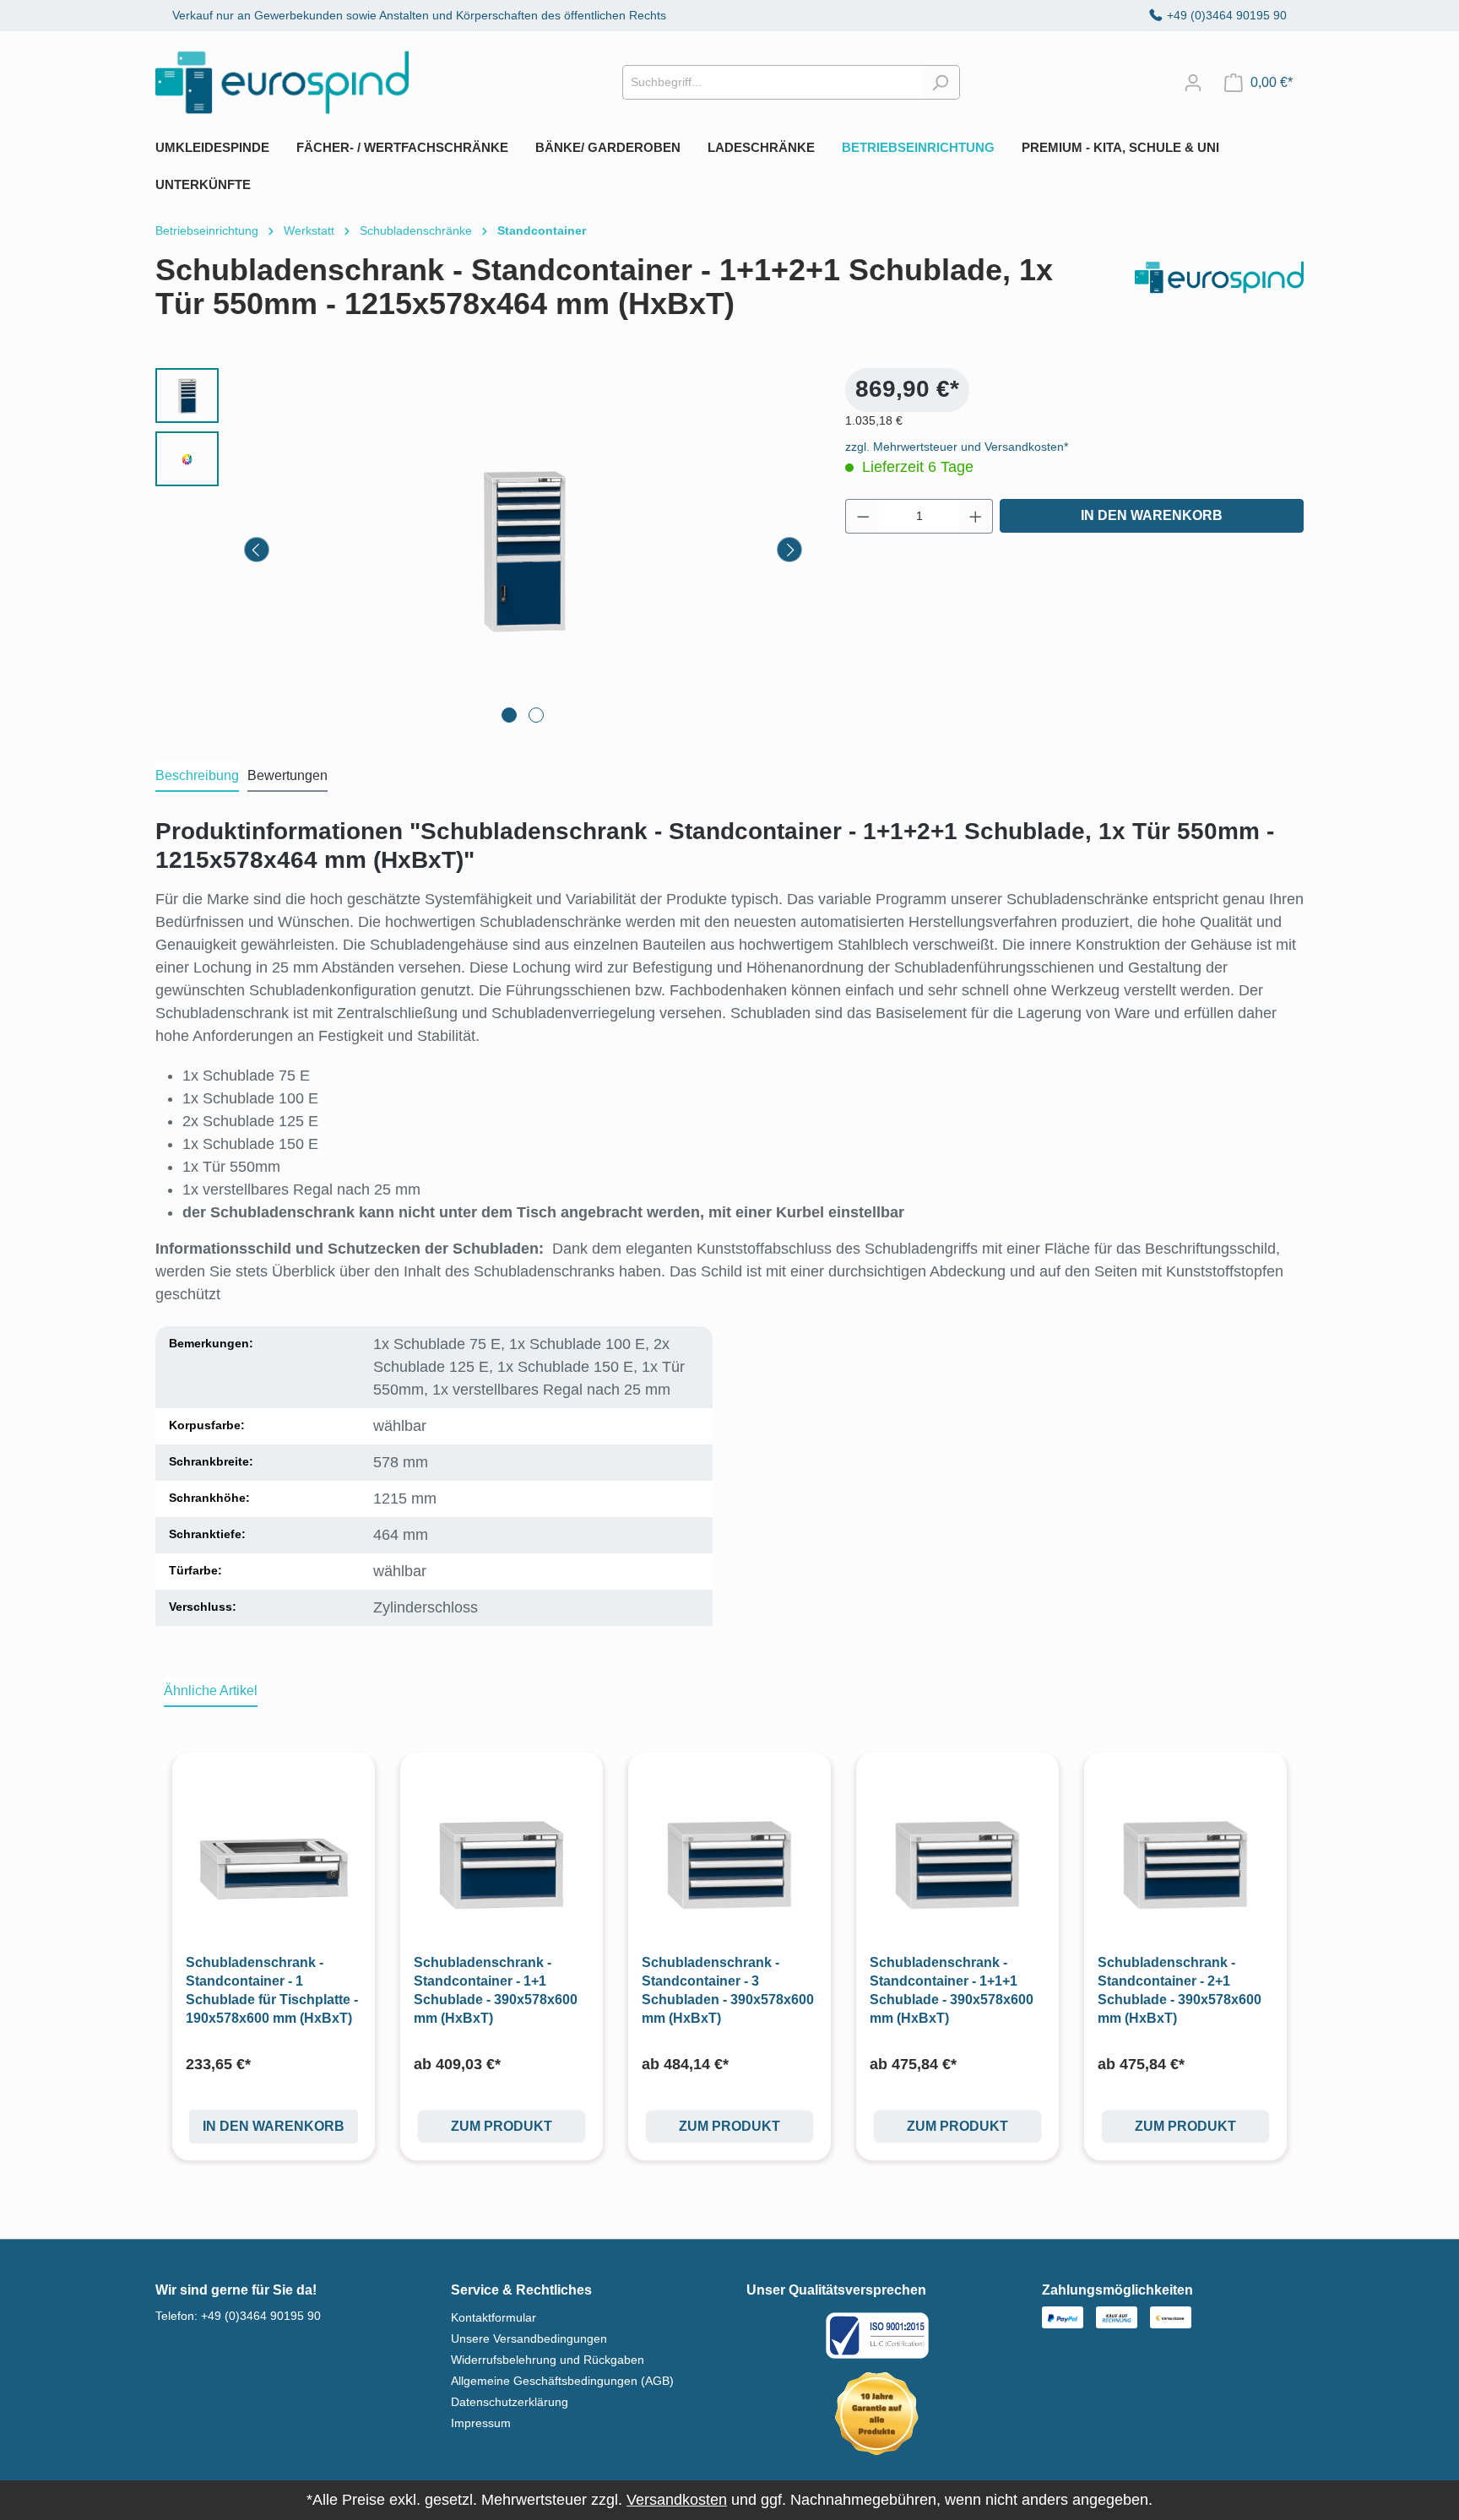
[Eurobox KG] (1219, 294)
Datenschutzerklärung (510, 2402)
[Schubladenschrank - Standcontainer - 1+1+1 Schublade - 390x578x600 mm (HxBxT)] (957, 1866)
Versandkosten (677, 2500)
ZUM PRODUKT (502, 2126)
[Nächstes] (789, 550)
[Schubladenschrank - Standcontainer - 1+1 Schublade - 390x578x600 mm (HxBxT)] (502, 1866)
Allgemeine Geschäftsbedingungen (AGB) (562, 2381)
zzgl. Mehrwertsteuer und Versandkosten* (957, 447)
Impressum (481, 2423)
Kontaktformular (494, 2317)
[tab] (197, 777)
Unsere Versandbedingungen (529, 2338)
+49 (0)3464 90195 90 (1227, 15)
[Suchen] (940, 82)
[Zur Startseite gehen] (282, 82)
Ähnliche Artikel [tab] (211, 1691)
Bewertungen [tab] (287, 775)
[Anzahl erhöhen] (976, 516)
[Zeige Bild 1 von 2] (509, 715)
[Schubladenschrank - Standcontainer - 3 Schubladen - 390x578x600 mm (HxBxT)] (729, 1866)
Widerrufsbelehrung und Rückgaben (548, 2360)
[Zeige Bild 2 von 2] (536, 715)
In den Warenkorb (1152, 515)
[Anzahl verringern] (863, 516)
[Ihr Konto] (1193, 83)
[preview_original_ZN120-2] (523, 550)
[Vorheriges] (257, 550)
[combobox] (772, 82)
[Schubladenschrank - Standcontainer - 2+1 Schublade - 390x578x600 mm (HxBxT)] (1185, 1866)
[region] (483, 550)
